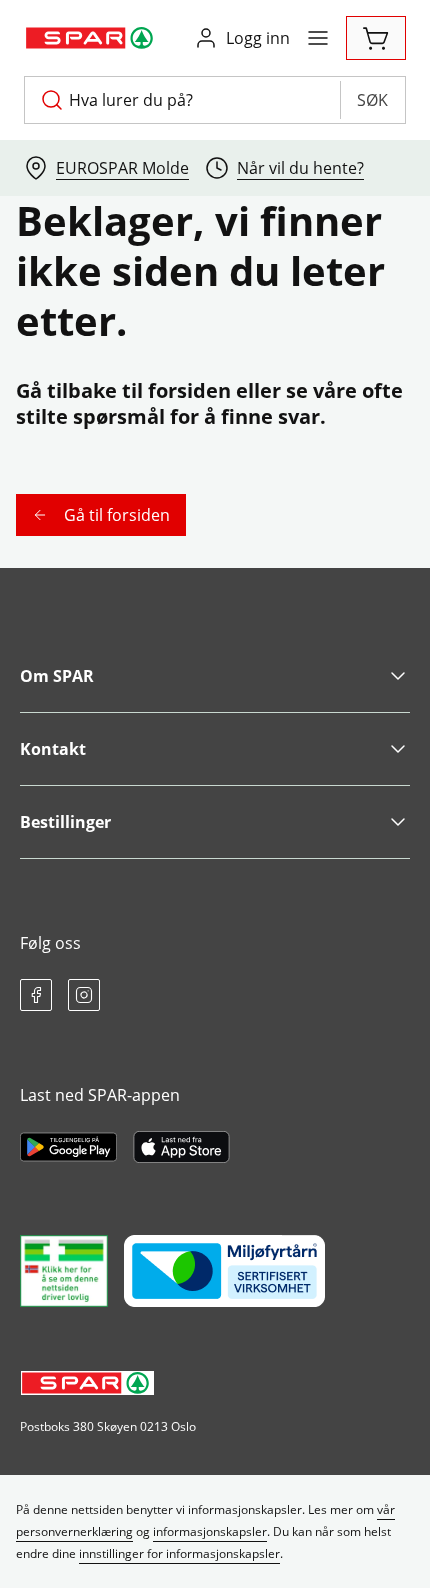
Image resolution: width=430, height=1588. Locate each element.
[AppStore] (181, 1147)
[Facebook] (36, 995)
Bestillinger (65, 822)
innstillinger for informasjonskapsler (179, 1553)
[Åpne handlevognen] (376, 38)
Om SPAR (57, 676)
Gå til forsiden (117, 515)
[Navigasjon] (318, 38)
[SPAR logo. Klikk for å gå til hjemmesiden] (91, 38)
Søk (372, 100)
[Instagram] (84, 995)
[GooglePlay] (68, 1147)
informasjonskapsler (210, 1531)
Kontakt (53, 749)
